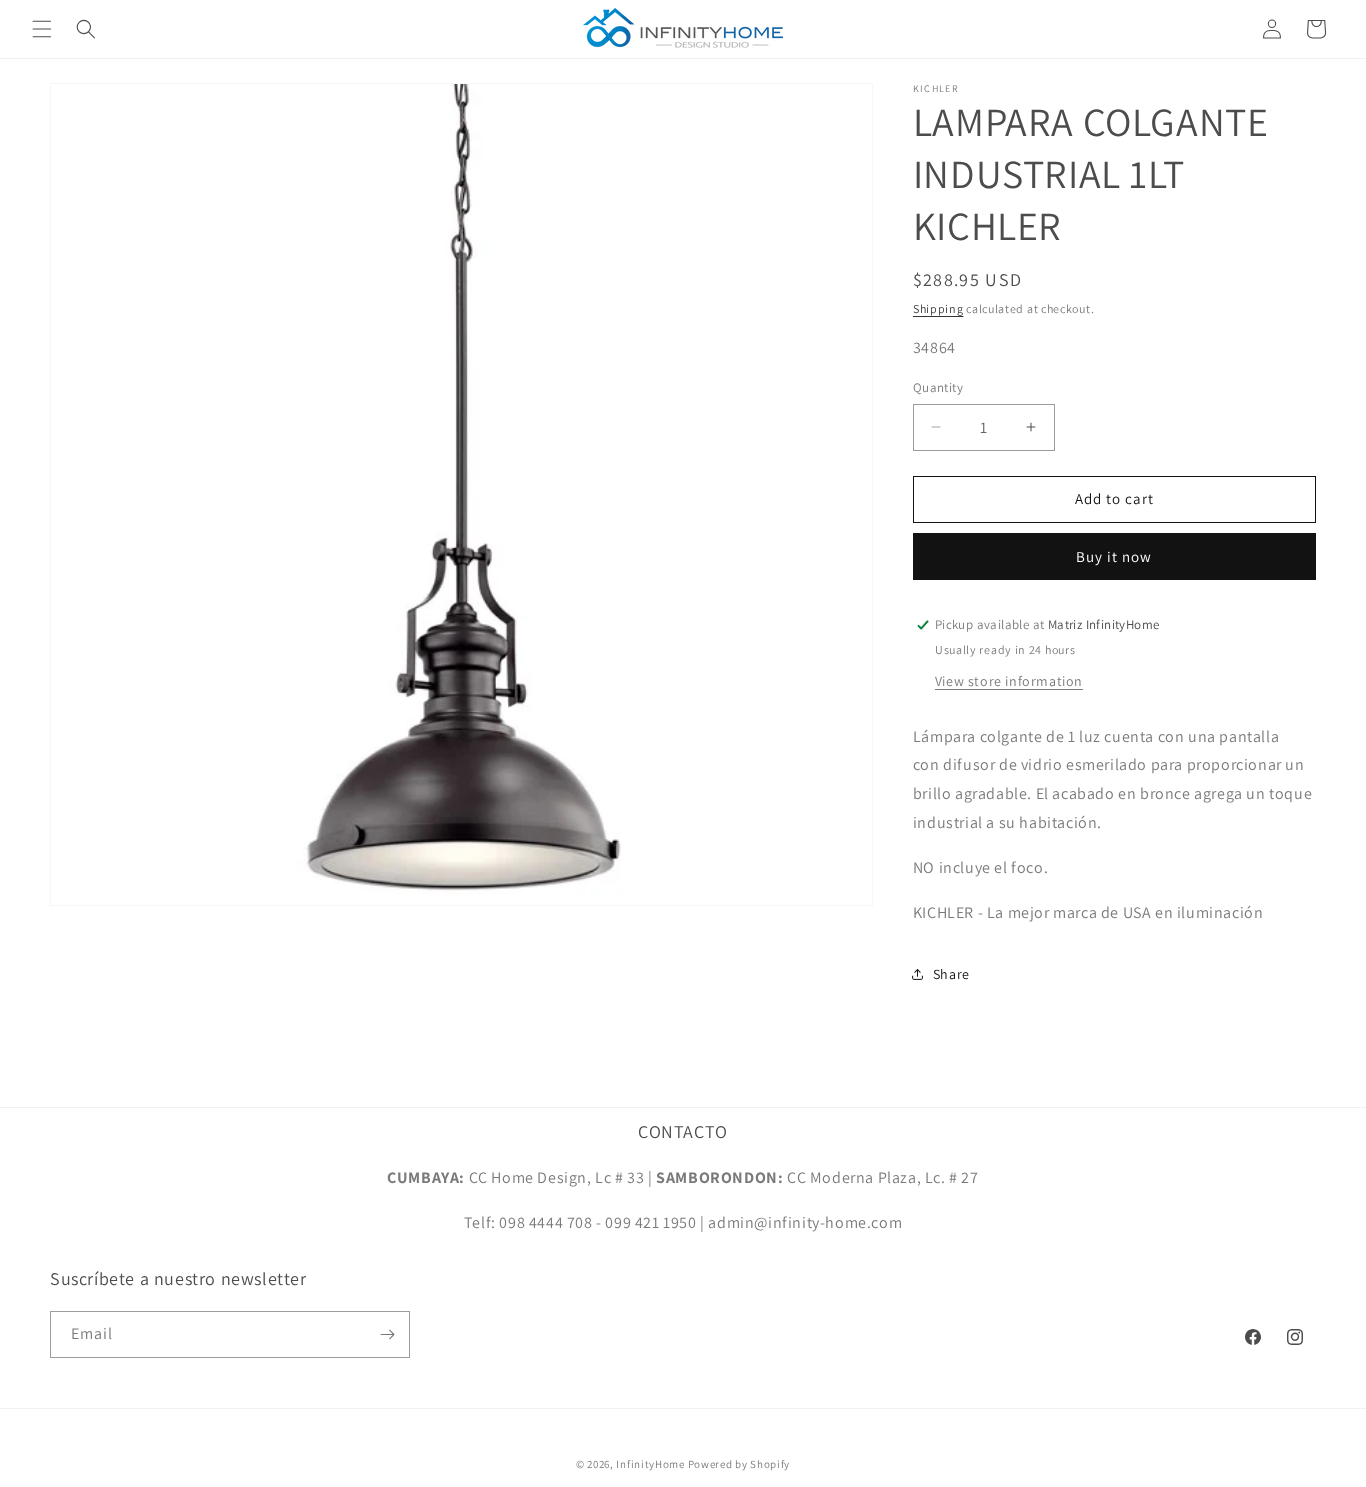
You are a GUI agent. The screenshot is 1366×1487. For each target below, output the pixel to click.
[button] (42, 29)
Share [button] (951, 974)
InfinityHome (650, 1464)
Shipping (938, 308)
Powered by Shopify (739, 1464)
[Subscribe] (387, 1334)
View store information (1009, 681)
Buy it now (1114, 556)
